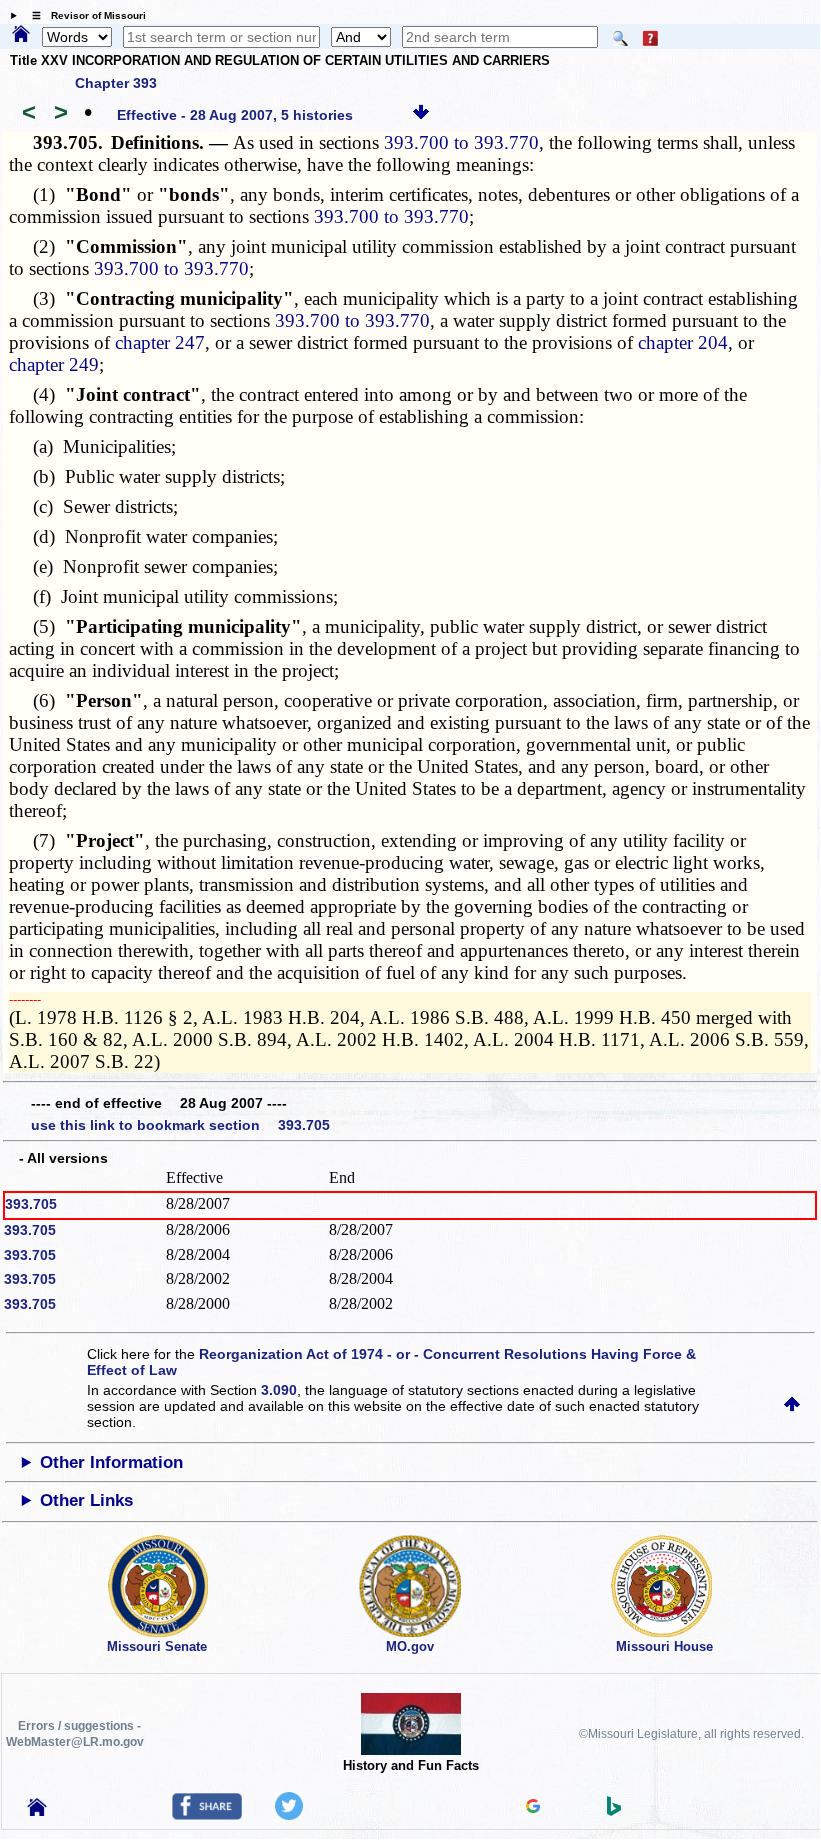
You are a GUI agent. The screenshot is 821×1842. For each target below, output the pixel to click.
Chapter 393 (116, 83)
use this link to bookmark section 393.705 (180, 1125)
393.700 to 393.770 (461, 142)
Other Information (111, 1462)
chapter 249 (54, 364)
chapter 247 (160, 342)
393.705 (31, 1204)
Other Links (86, 1500)
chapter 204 (683, 342)
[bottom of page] (421, 115)
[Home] (21, 35)
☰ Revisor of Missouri (84, 15)
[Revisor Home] (37, 1811)
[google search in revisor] (533, 1808)
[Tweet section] (289, 1815)
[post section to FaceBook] (207, 1815)
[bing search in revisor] (614, 1811)
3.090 (279, 1390)
